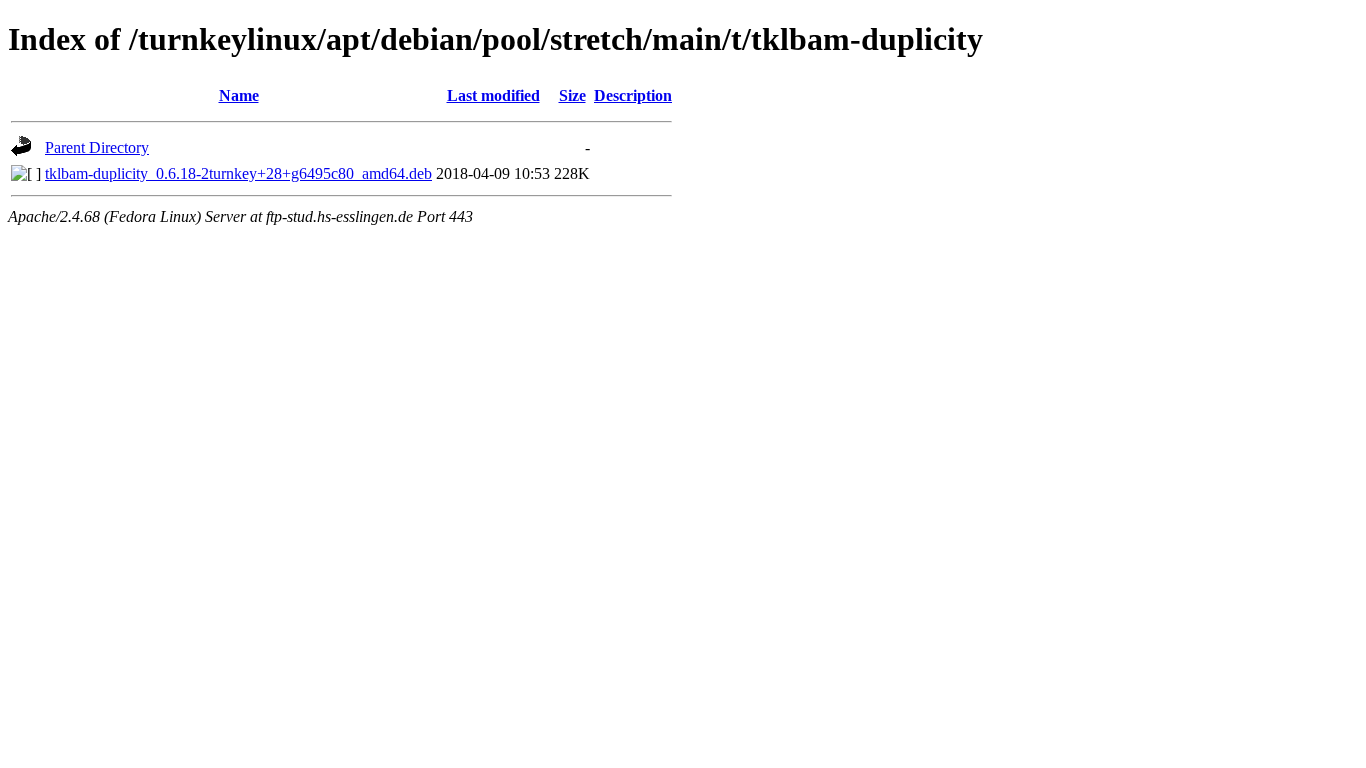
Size (572, 95)
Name (239, 95)
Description (633, 95)
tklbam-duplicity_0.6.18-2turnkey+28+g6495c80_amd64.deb (238, 173)
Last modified (493, 95)
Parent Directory (97, 147)
